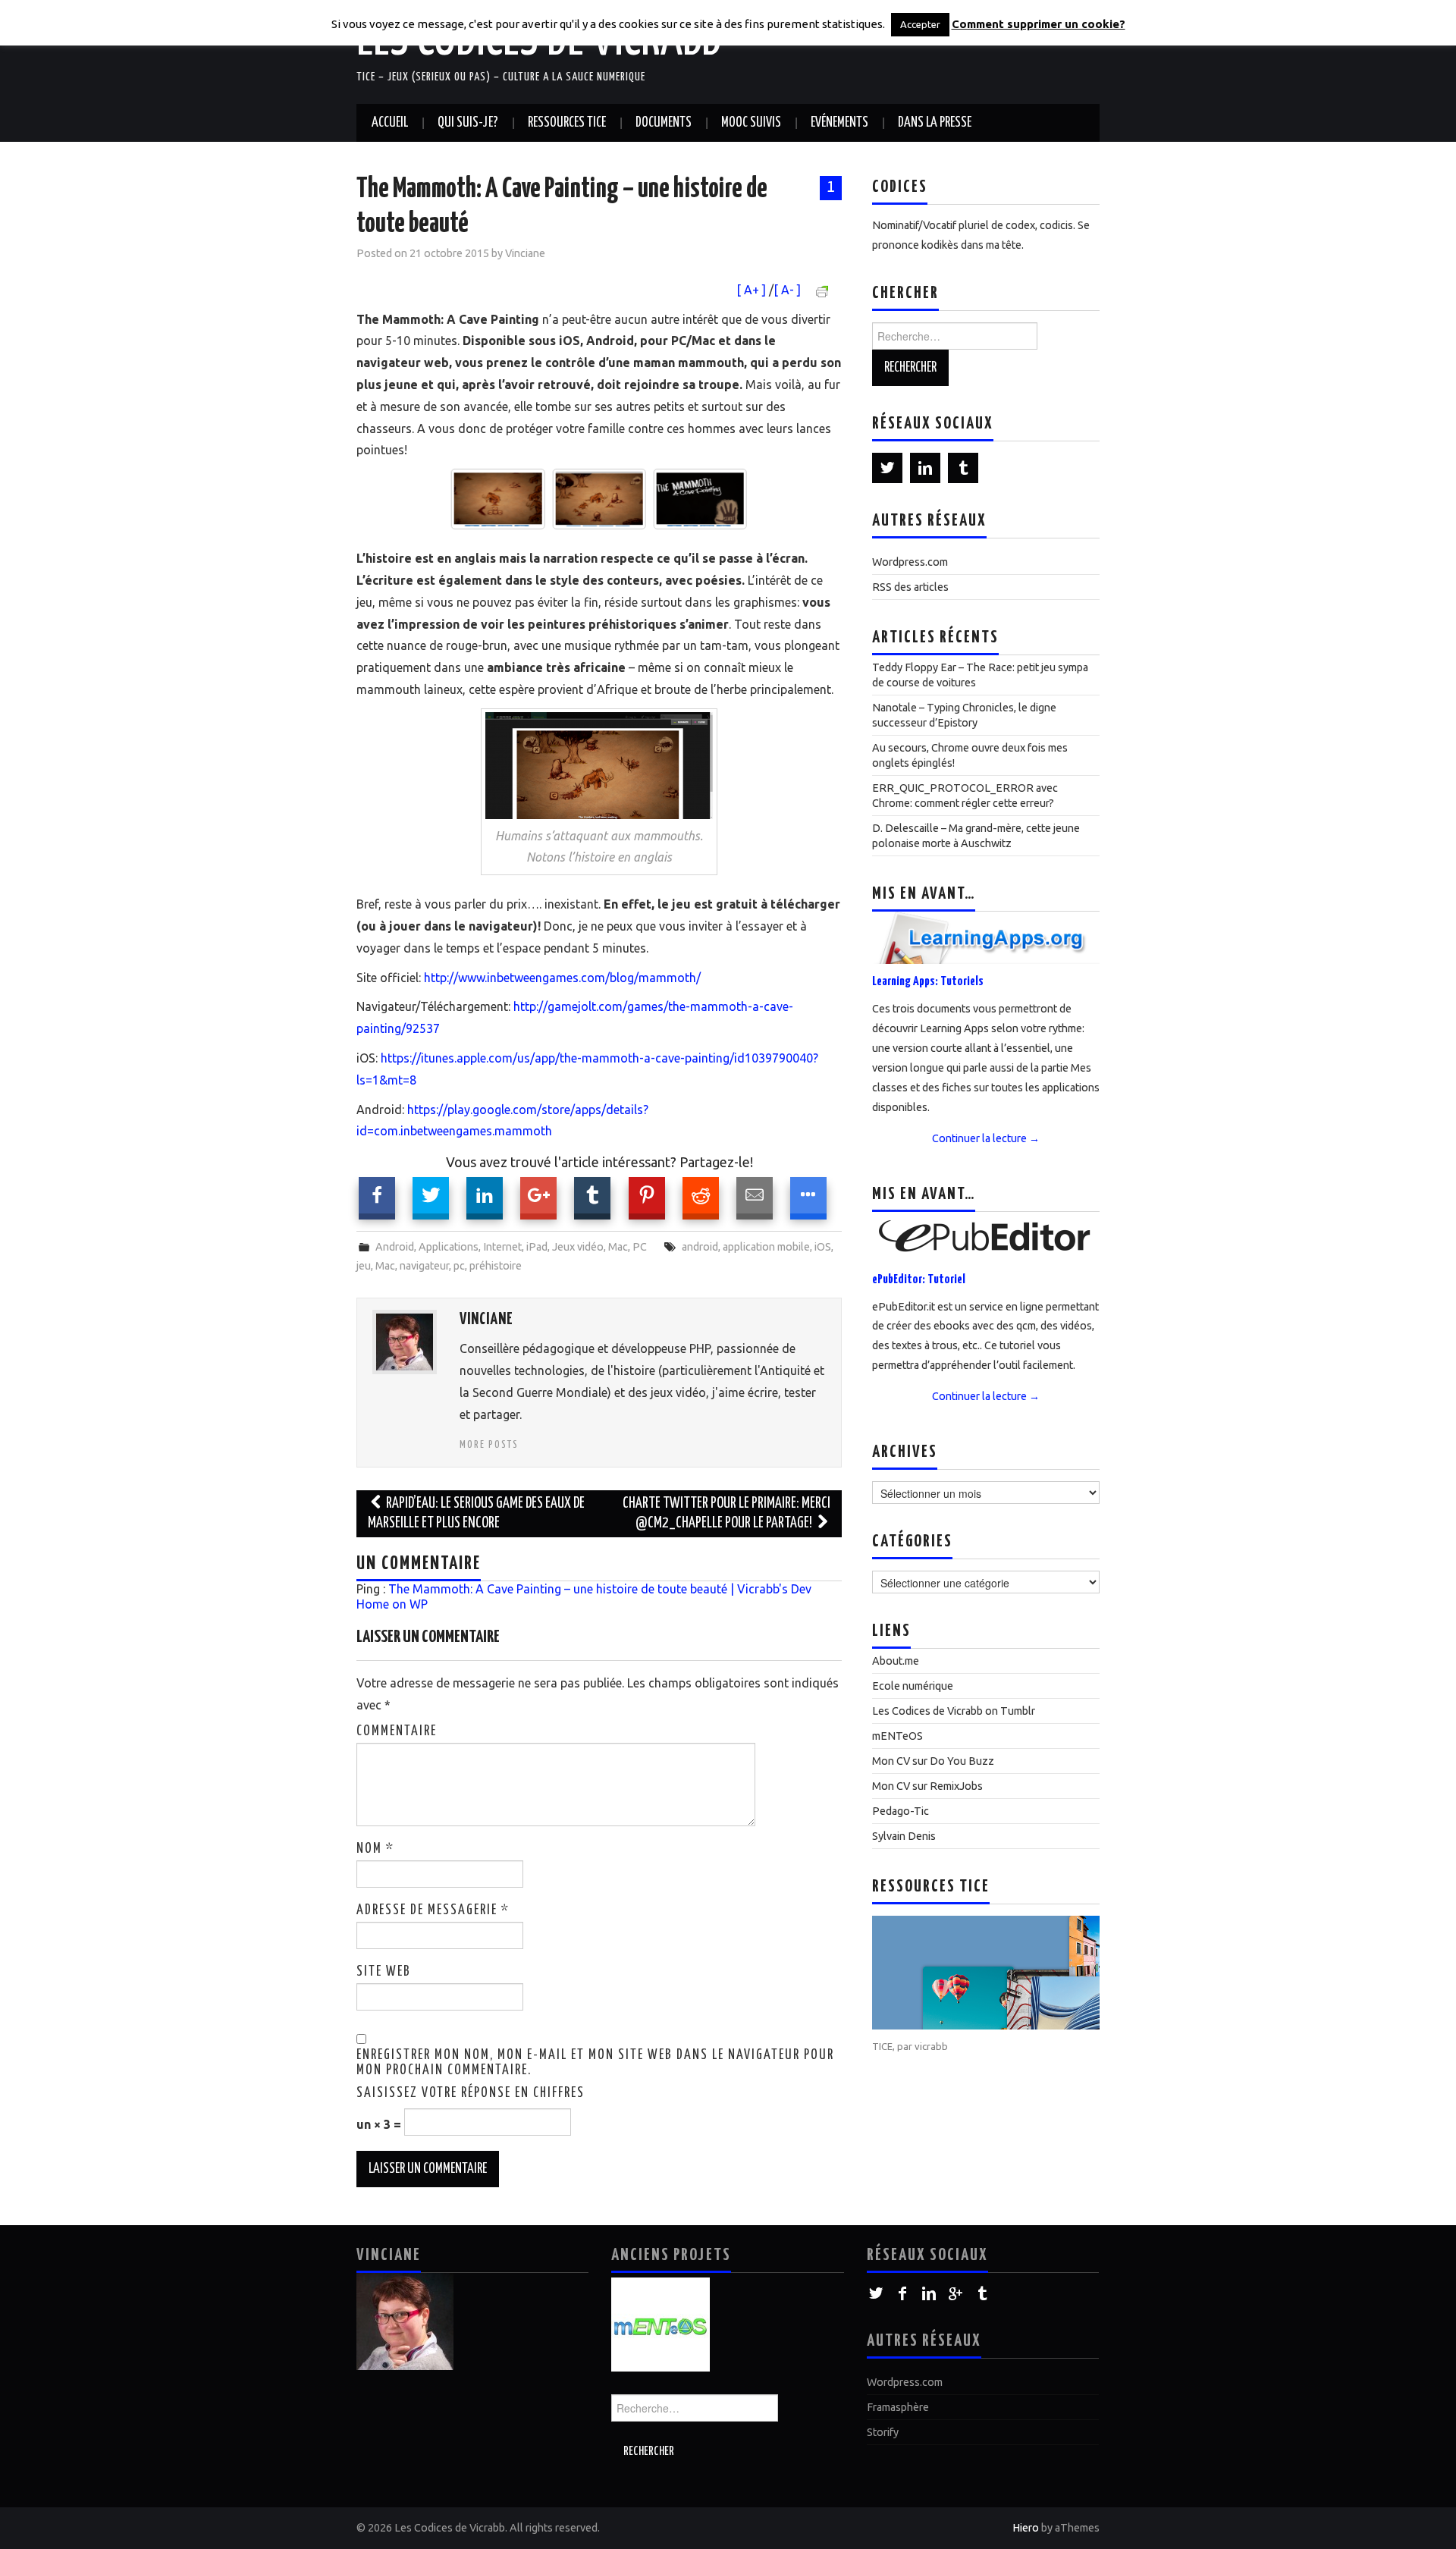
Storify (883, 2432)
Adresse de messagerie (433, 1910)
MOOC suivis (751, 123)
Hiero (1026, 2528)
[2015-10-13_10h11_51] (531, 499)
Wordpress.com (910, 562)
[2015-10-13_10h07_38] (734, 499)
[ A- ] (787, 290)
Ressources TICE (567, 123)
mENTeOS (897, 1736)
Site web (384, 1972)
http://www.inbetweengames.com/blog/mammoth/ (562, 978)
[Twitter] (887, 468)
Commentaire (397, 1731)
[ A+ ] (753, 290)
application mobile (766, 1247)
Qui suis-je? (468, 123)
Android (395, 1247)
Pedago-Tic (901, 1811)
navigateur (424, 1266)
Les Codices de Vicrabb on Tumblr (954, 1711)
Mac (618, 1247)
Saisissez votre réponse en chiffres (471, 2093)
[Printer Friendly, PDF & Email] (824, 290)
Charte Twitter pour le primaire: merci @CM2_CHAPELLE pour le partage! (726, 1513)
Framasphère (898, 2407)
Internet (502, 1247)
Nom (375, 1849)
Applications (449, 1247)
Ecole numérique (913, 1686)
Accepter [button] (920, 24)
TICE (882, 2046)
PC (640, 1247)
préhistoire (496, 1266)
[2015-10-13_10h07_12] (633, 499)
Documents (664, 123)
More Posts (489, 1445)
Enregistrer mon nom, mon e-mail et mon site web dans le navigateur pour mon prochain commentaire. (595, 2063)
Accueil (390, 123)
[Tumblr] (963, 468)
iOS (823, 1247)
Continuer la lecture (986, 1138)
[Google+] (956, 2294)
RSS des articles (910, 587)
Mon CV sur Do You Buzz (933, 1761)
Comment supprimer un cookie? (1039, 24)
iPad (537, 1247)
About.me (896, 1661)
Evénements (839, 123)
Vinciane (525, 253)
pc (459, 1266)
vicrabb (931, 2046)
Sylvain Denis (904, 1836)
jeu (364, 1266)
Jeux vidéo (578, 1247)
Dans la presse (935, 123)
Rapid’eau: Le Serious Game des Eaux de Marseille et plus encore (476, 1513)
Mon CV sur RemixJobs (927, 1786)
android (700, 1247)
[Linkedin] (925, 468)
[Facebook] (903, 2294)
